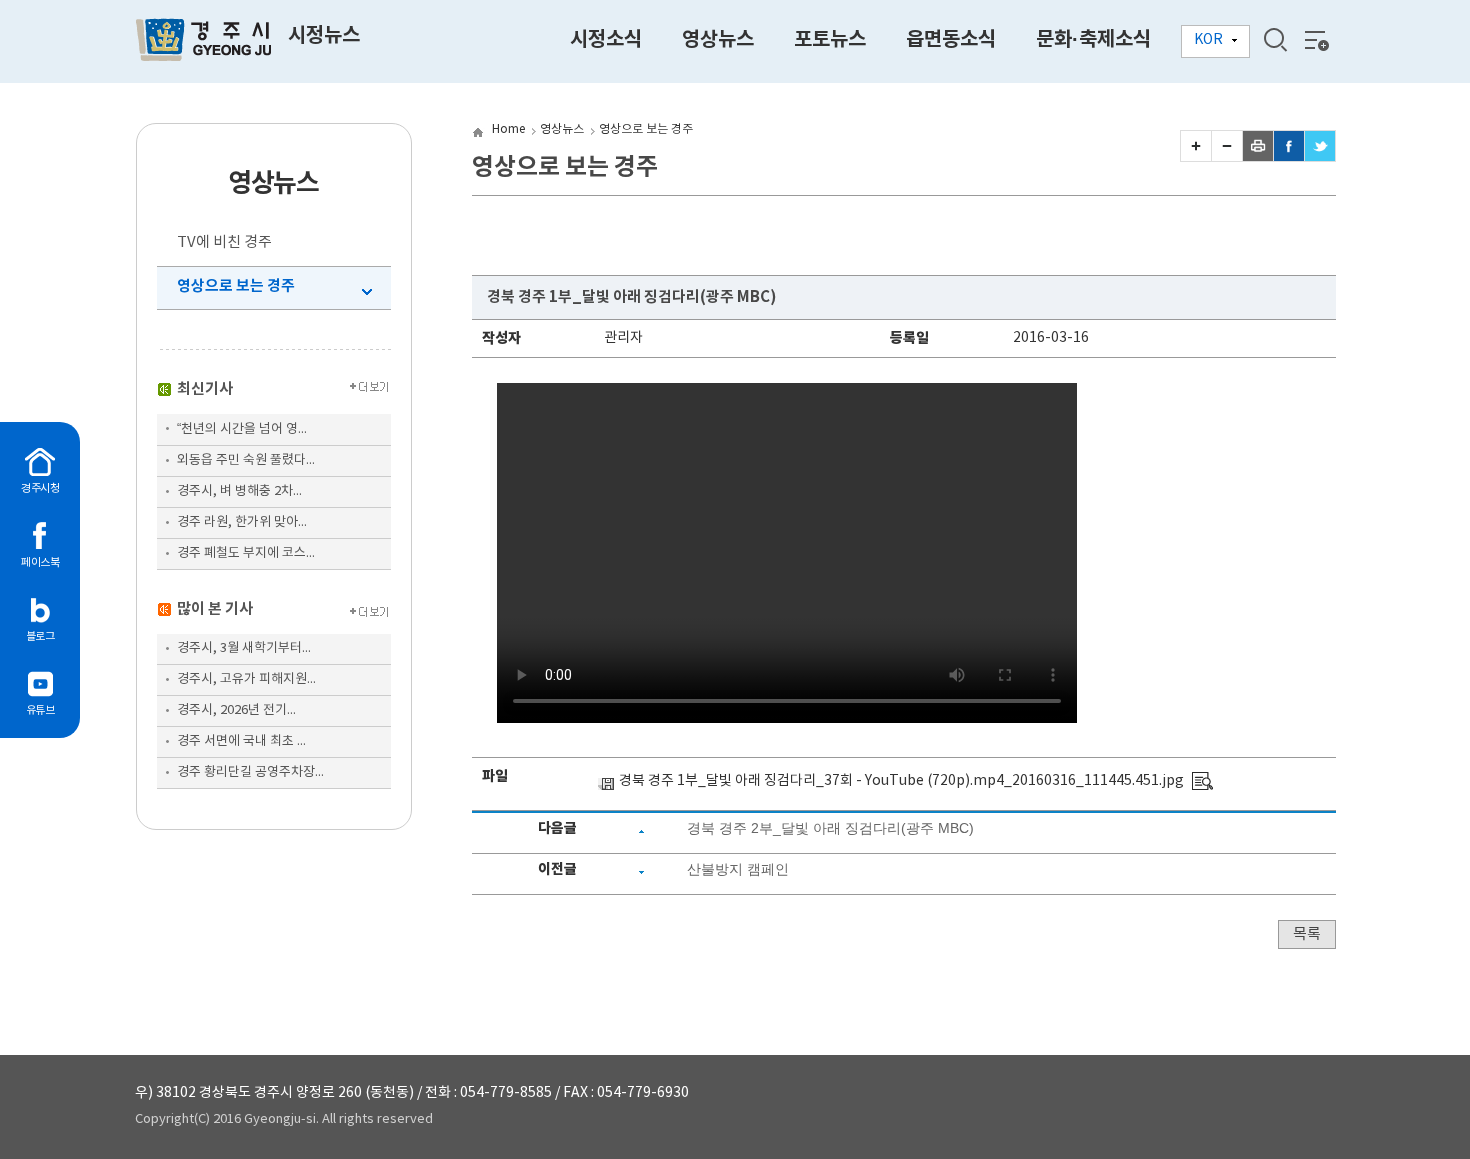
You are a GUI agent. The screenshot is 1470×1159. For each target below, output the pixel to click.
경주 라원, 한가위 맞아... (242, 522)
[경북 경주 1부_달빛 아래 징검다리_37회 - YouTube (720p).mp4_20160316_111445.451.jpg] (1202, 781)
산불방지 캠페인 (738, 869)
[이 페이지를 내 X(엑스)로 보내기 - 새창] (1320, 157)
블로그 (40, 636)
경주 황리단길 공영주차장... (250, 772)
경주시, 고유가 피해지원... (246, 679)
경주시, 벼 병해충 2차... (239, 491)
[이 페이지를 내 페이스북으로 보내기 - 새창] (1289, 157)
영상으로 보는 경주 (236, 286)
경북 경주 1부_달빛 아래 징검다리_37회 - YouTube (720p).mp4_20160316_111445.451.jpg (901, 781)
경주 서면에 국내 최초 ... (241, 741)
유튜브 (40, 710)
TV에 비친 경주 (224, 242)
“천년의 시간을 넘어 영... (242, 429)
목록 (1307, 934)
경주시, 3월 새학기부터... (244, 648)
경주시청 (40, 488)
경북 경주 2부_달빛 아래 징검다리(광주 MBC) (830, 828)
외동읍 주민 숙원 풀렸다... (246, 460)
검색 (1275, 40)
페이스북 (40, 562)
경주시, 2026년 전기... (236, 710)
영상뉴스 (562, 129)
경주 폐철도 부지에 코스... (246, 553)
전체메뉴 (1315, 40)
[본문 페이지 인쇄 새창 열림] (1258, 157)
